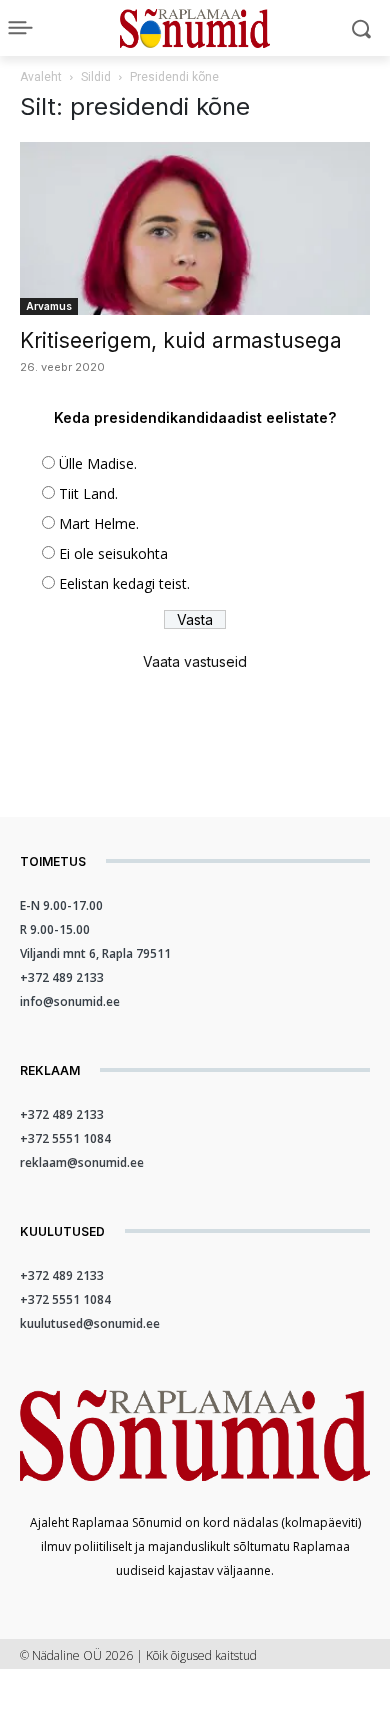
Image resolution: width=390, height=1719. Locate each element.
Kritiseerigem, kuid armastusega (181, 340)
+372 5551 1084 (65, 1138)
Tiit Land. (88, 493)
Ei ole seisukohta (113, 553)
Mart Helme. (99, 523)
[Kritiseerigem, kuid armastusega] (195, 228)
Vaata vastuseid (195, 661)
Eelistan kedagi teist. (124, 583)
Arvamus (49, 306)
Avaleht (41, 77)
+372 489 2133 (62, 977)
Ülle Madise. (98, 463)
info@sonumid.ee (70, 1001)
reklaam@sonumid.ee (82, 1162)
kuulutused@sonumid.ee (90, 1323)
